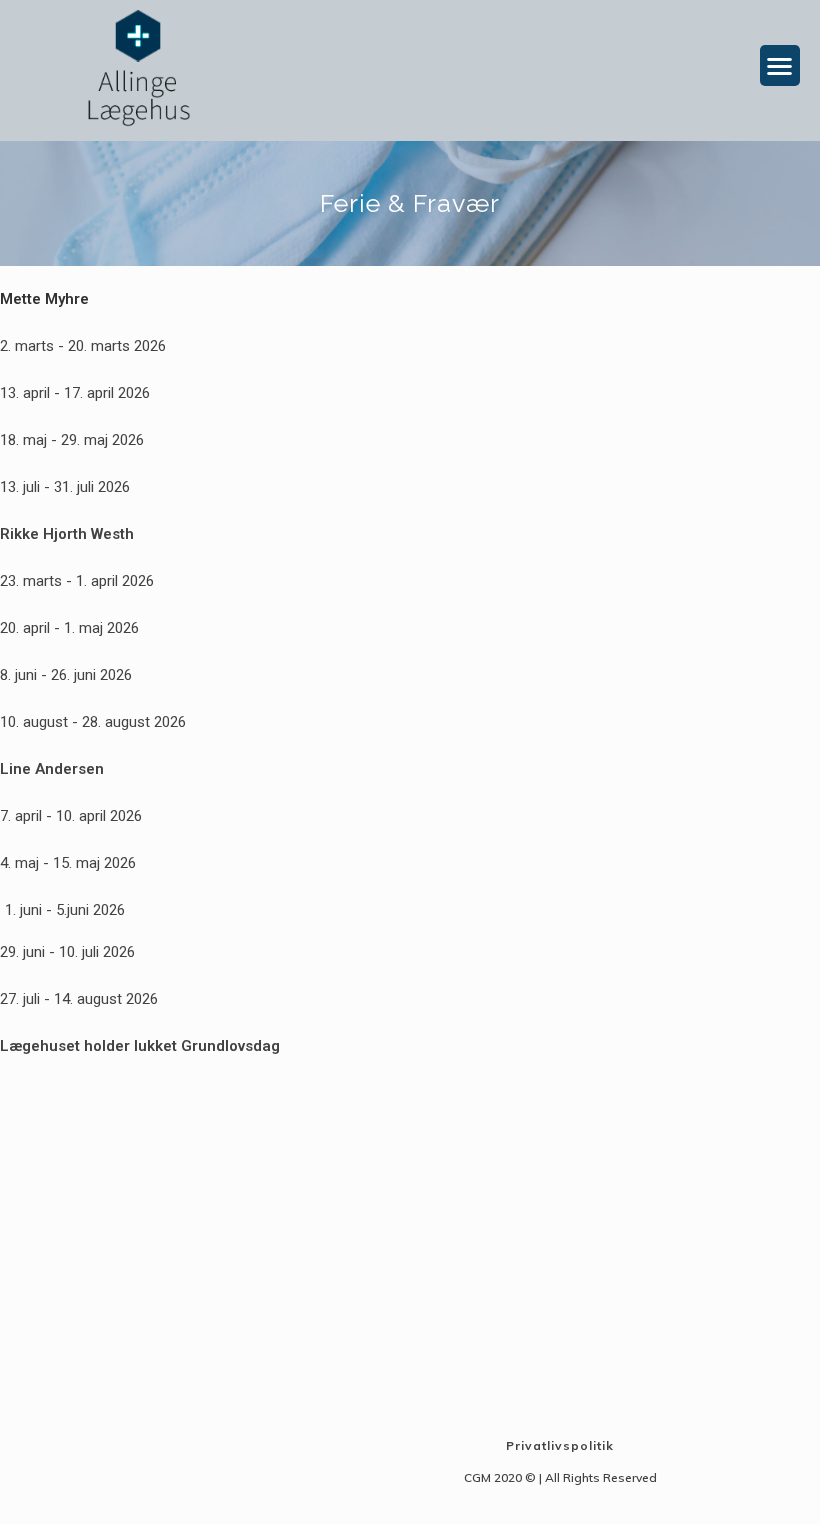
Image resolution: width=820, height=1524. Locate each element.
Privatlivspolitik (560, 1445)
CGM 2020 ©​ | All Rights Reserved (560, 1477)
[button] (780, 65)
